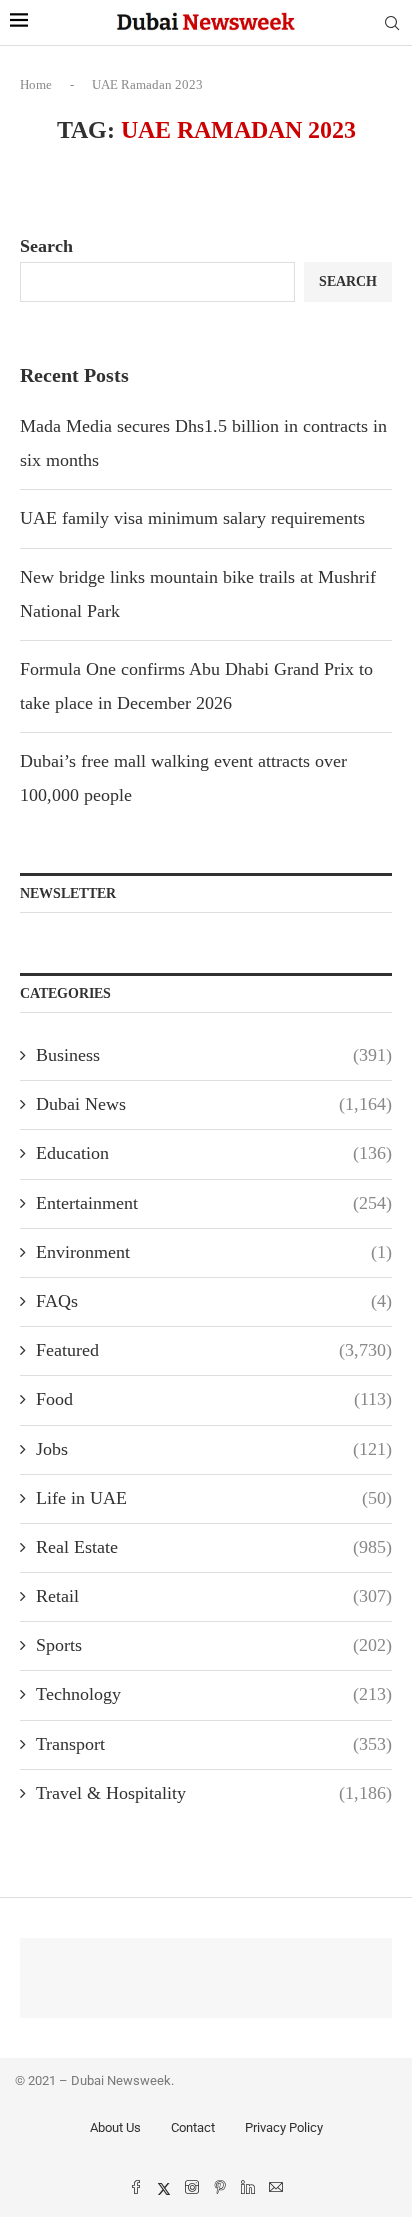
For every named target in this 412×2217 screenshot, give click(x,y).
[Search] (392, 24)
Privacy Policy (284, 2127)
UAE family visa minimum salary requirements (192, 518)
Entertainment (214, 1203)
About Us (115, 2127)
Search (46, 246)
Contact (193, 2127)
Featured (214, 1350)
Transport (214, 1744)
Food (214, 1399)
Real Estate (214, 1547)
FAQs (214, 1301)
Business (214, 1055)
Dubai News (214, 1104)
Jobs (214, 1449)
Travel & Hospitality (214, 1793)
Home (36, 84)
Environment (214, 1252)
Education (214, 1153)
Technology (214, 1694)
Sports (214, 1645)
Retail (214, 1596)
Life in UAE (214, 1498)
